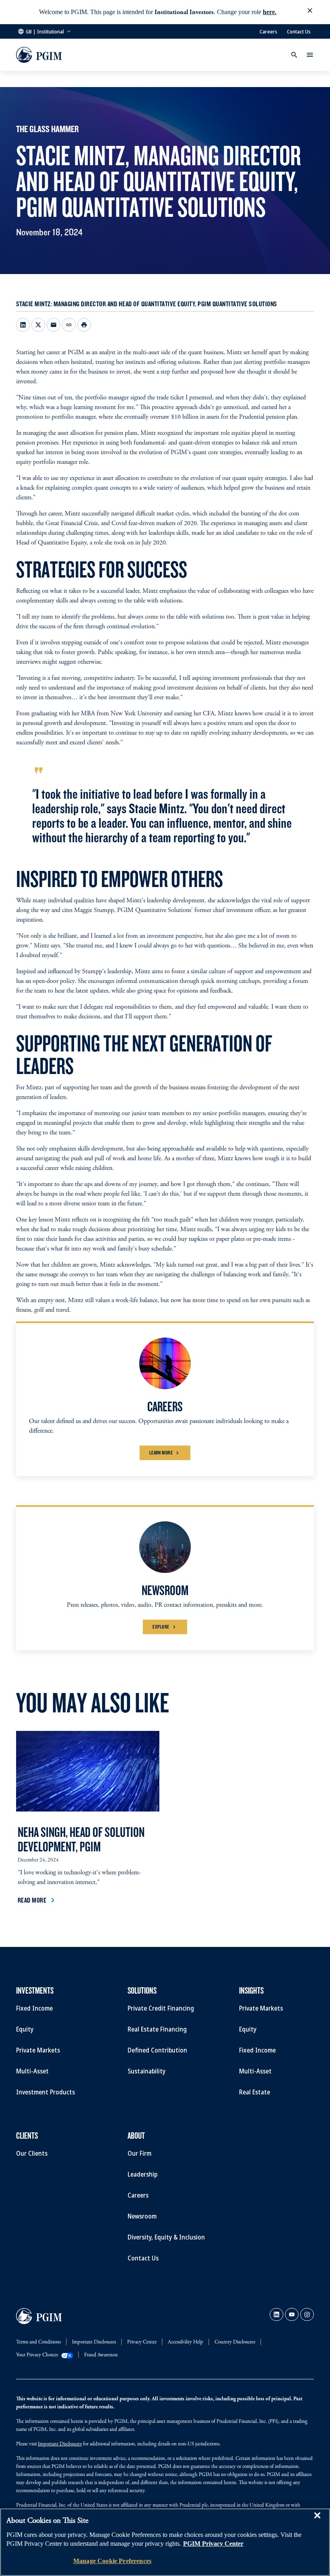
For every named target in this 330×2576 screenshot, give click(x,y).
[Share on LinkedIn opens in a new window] (23, 325)
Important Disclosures (60, 2444)
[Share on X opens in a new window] (38, 325)
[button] (310, 12)
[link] (276, 2314)
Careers (268, 31)
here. (270, 12)
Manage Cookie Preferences (112, 2561)
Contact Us (299, 31)
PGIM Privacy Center (213, 2544)
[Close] (317, 2521)
